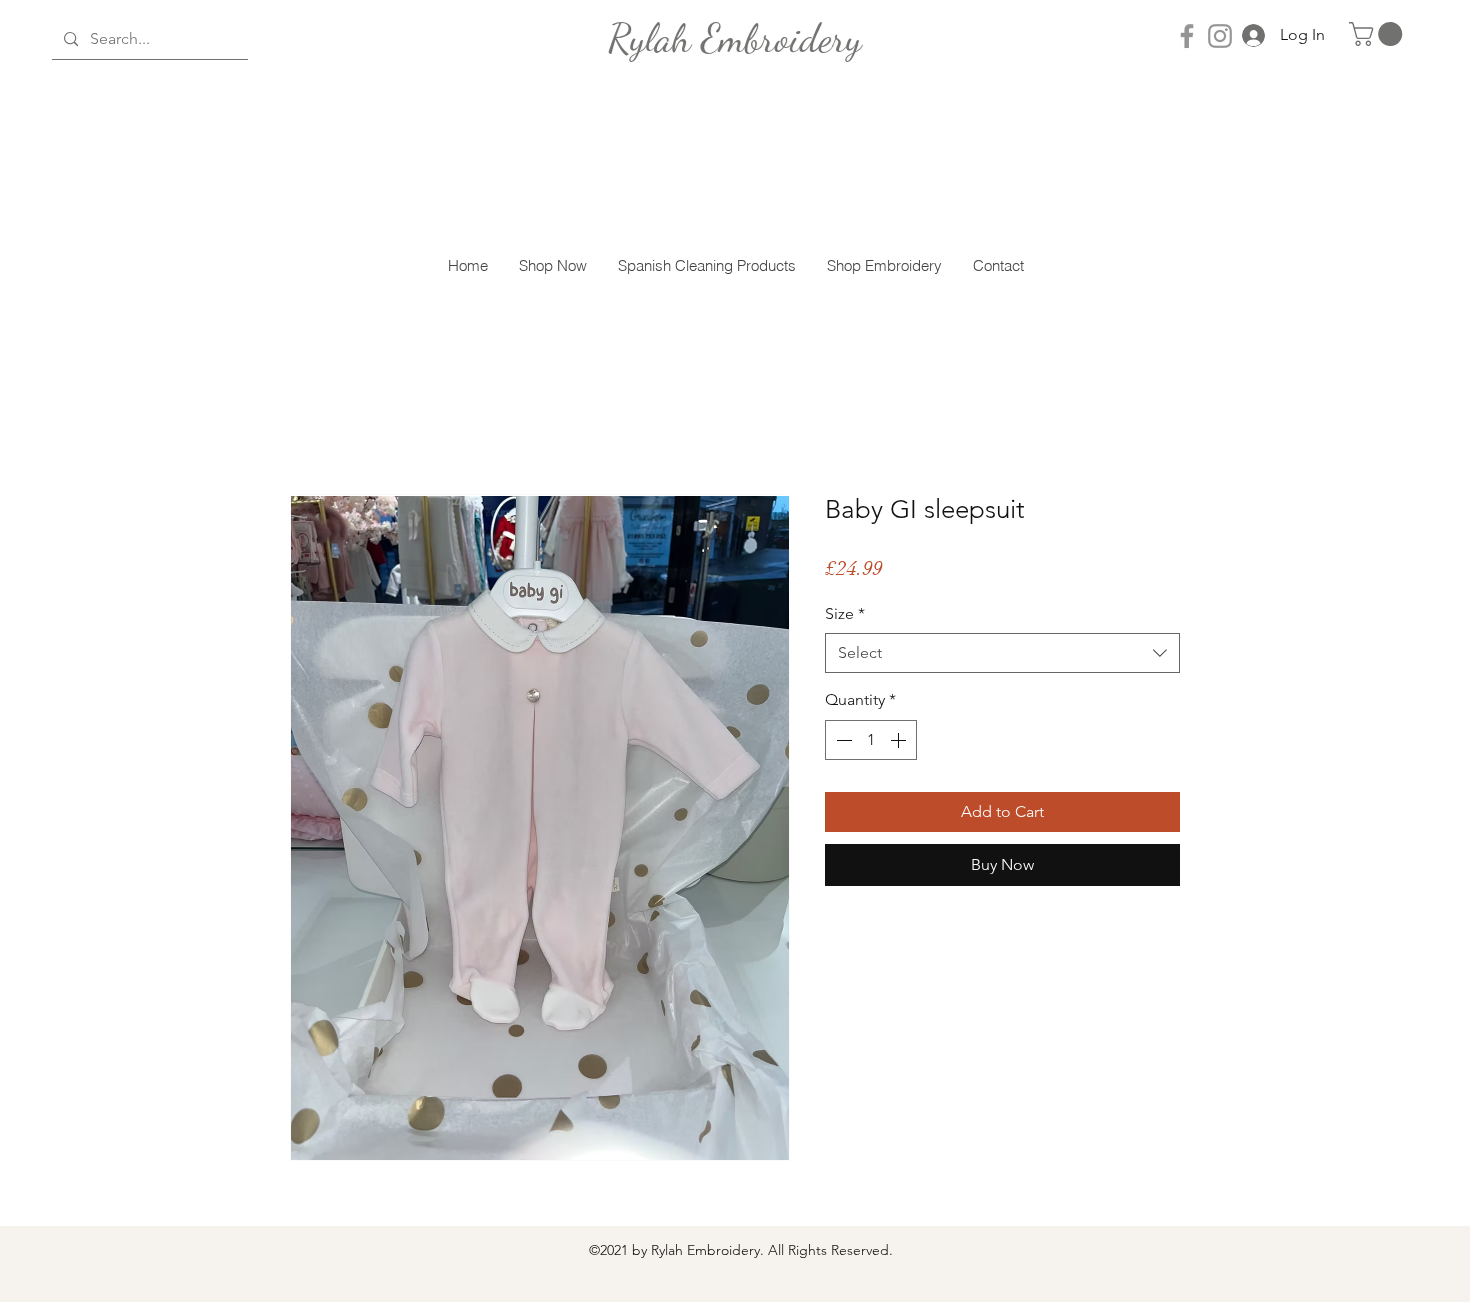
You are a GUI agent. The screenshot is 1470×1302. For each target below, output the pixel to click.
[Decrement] (842, 740)
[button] (1378, 34)
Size (845, 613)
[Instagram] (1220, 36)
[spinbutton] (871, 740)
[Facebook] (1187, 36)
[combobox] (1002, 653)
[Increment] (900, 740)
